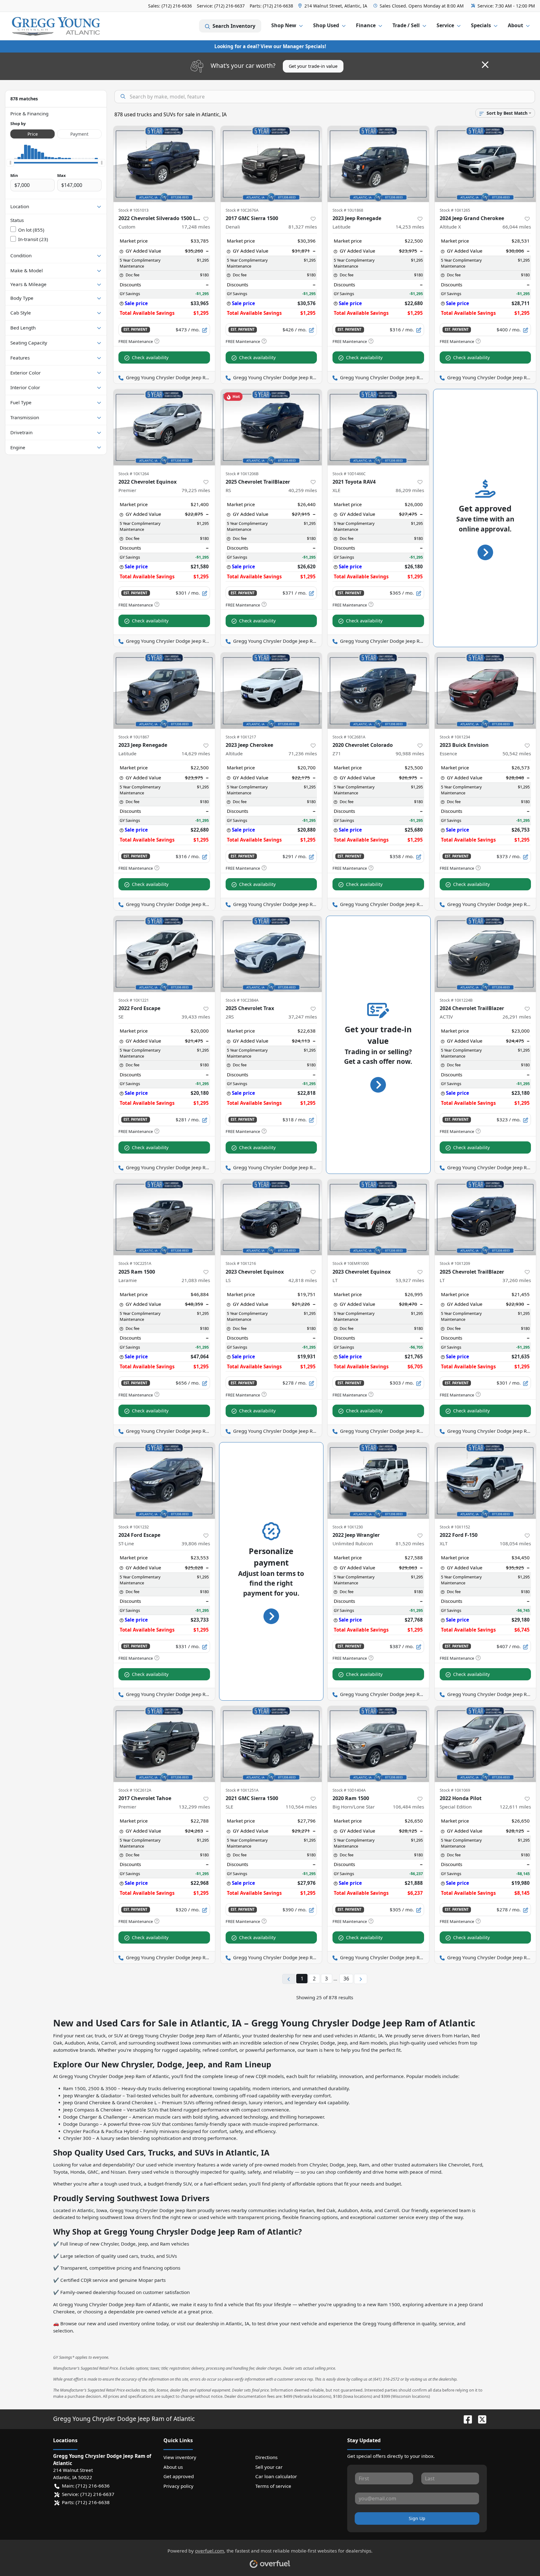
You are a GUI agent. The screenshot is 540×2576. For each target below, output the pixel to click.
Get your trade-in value (313, 66)
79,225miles (196, 490)
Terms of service (273, 2486)
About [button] (515, 25)
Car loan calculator (276, 2476)
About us (173, 2467)
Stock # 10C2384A (242, 1000)
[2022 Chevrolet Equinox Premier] (164, 427)
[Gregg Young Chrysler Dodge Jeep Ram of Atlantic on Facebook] (465, 2419)
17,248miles (196, 227)
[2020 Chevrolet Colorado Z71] (378, 690)
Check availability (150, 357)
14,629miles (196, 753)
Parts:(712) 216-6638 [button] (86, 2502)
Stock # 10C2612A (135, 1790)
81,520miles (410, 1543)
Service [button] (445, 25)
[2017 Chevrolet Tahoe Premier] (164, 1744)
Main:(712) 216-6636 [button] (86, 2486)
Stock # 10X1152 (455, 1527)
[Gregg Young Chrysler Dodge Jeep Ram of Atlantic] (56, 26)
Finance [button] (366, 25)
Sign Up (417, 2518)
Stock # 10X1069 (455, 1790)
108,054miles (515, 1543)
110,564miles (301, 1807)
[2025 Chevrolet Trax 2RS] (271, 954)
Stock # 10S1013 (133, 210)
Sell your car (269, 2467)
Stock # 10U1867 (134, 737)
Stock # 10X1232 (134, 1527)
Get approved (179, 2476)
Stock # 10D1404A (349, 1790)
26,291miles (517, 1017)
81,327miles (303, 227)
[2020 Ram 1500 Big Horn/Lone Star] (378, 1744)
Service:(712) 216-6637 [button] (88, 2494)
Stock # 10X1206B (242, 474)
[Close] (485, 65)
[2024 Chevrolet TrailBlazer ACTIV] (485, 954)
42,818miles (303, 1280)
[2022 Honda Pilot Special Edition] (485, 1744)
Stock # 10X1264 (134, 474)
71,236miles (303, 753)
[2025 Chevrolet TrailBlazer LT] (485, 1217)
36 (346, 1979)
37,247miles (303, 1017)
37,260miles (517, 1280)
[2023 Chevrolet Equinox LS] (271, 1217)
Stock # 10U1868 (348, 210)
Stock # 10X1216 (241, 1263)
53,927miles (410, 1280)
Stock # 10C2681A (349, 737)
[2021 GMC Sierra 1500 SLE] (271, 1744)
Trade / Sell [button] (406, 25)
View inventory (180, 2457)
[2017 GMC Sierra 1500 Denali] (271, 164)
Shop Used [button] (326, 25)
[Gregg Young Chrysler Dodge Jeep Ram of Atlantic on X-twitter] (480, 2419)
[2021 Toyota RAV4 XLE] (378, 427)
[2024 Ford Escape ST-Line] (164, 1480)
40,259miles (303, 490)
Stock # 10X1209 (455, 1263)
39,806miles (196, 1543)
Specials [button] (481, 25)
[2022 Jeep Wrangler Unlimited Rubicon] (378, 1480)
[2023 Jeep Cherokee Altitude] (271, 690)
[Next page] (361, 1979)
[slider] (10, 163)
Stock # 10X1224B (456, 1000)
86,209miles (410, 490)
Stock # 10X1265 (455, 210)
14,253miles (410, 227)
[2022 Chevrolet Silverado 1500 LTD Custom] (164, 164)
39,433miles (196, 1017)
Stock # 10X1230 (348, 1527)
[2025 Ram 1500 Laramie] (164, 1217)
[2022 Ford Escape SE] (164, 954)
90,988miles (410, 753)
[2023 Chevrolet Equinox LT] (378, 1217)
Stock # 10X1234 (455, 737)
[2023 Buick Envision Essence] (485, 690)
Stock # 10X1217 (241, 737)
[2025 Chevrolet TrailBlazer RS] (271, 427)
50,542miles (517, 753)
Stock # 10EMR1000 (351, 1263)
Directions (266, 2457)
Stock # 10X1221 (134, 1000)
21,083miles (196, 1280)
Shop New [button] (284, 25)
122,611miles (515, 1807)
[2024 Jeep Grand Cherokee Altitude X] (485, 164)
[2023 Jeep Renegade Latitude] (378, 164)
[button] (333, 6)
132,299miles (194, 1807)
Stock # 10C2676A (242, 210)
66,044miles (517, 227)
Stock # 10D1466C (349, 474)
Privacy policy (178, 2486)
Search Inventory (234, 26)
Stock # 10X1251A (242, 1790)
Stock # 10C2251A (135, 1263)
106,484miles (408, 1807)
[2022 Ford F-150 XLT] (485, 1480)
